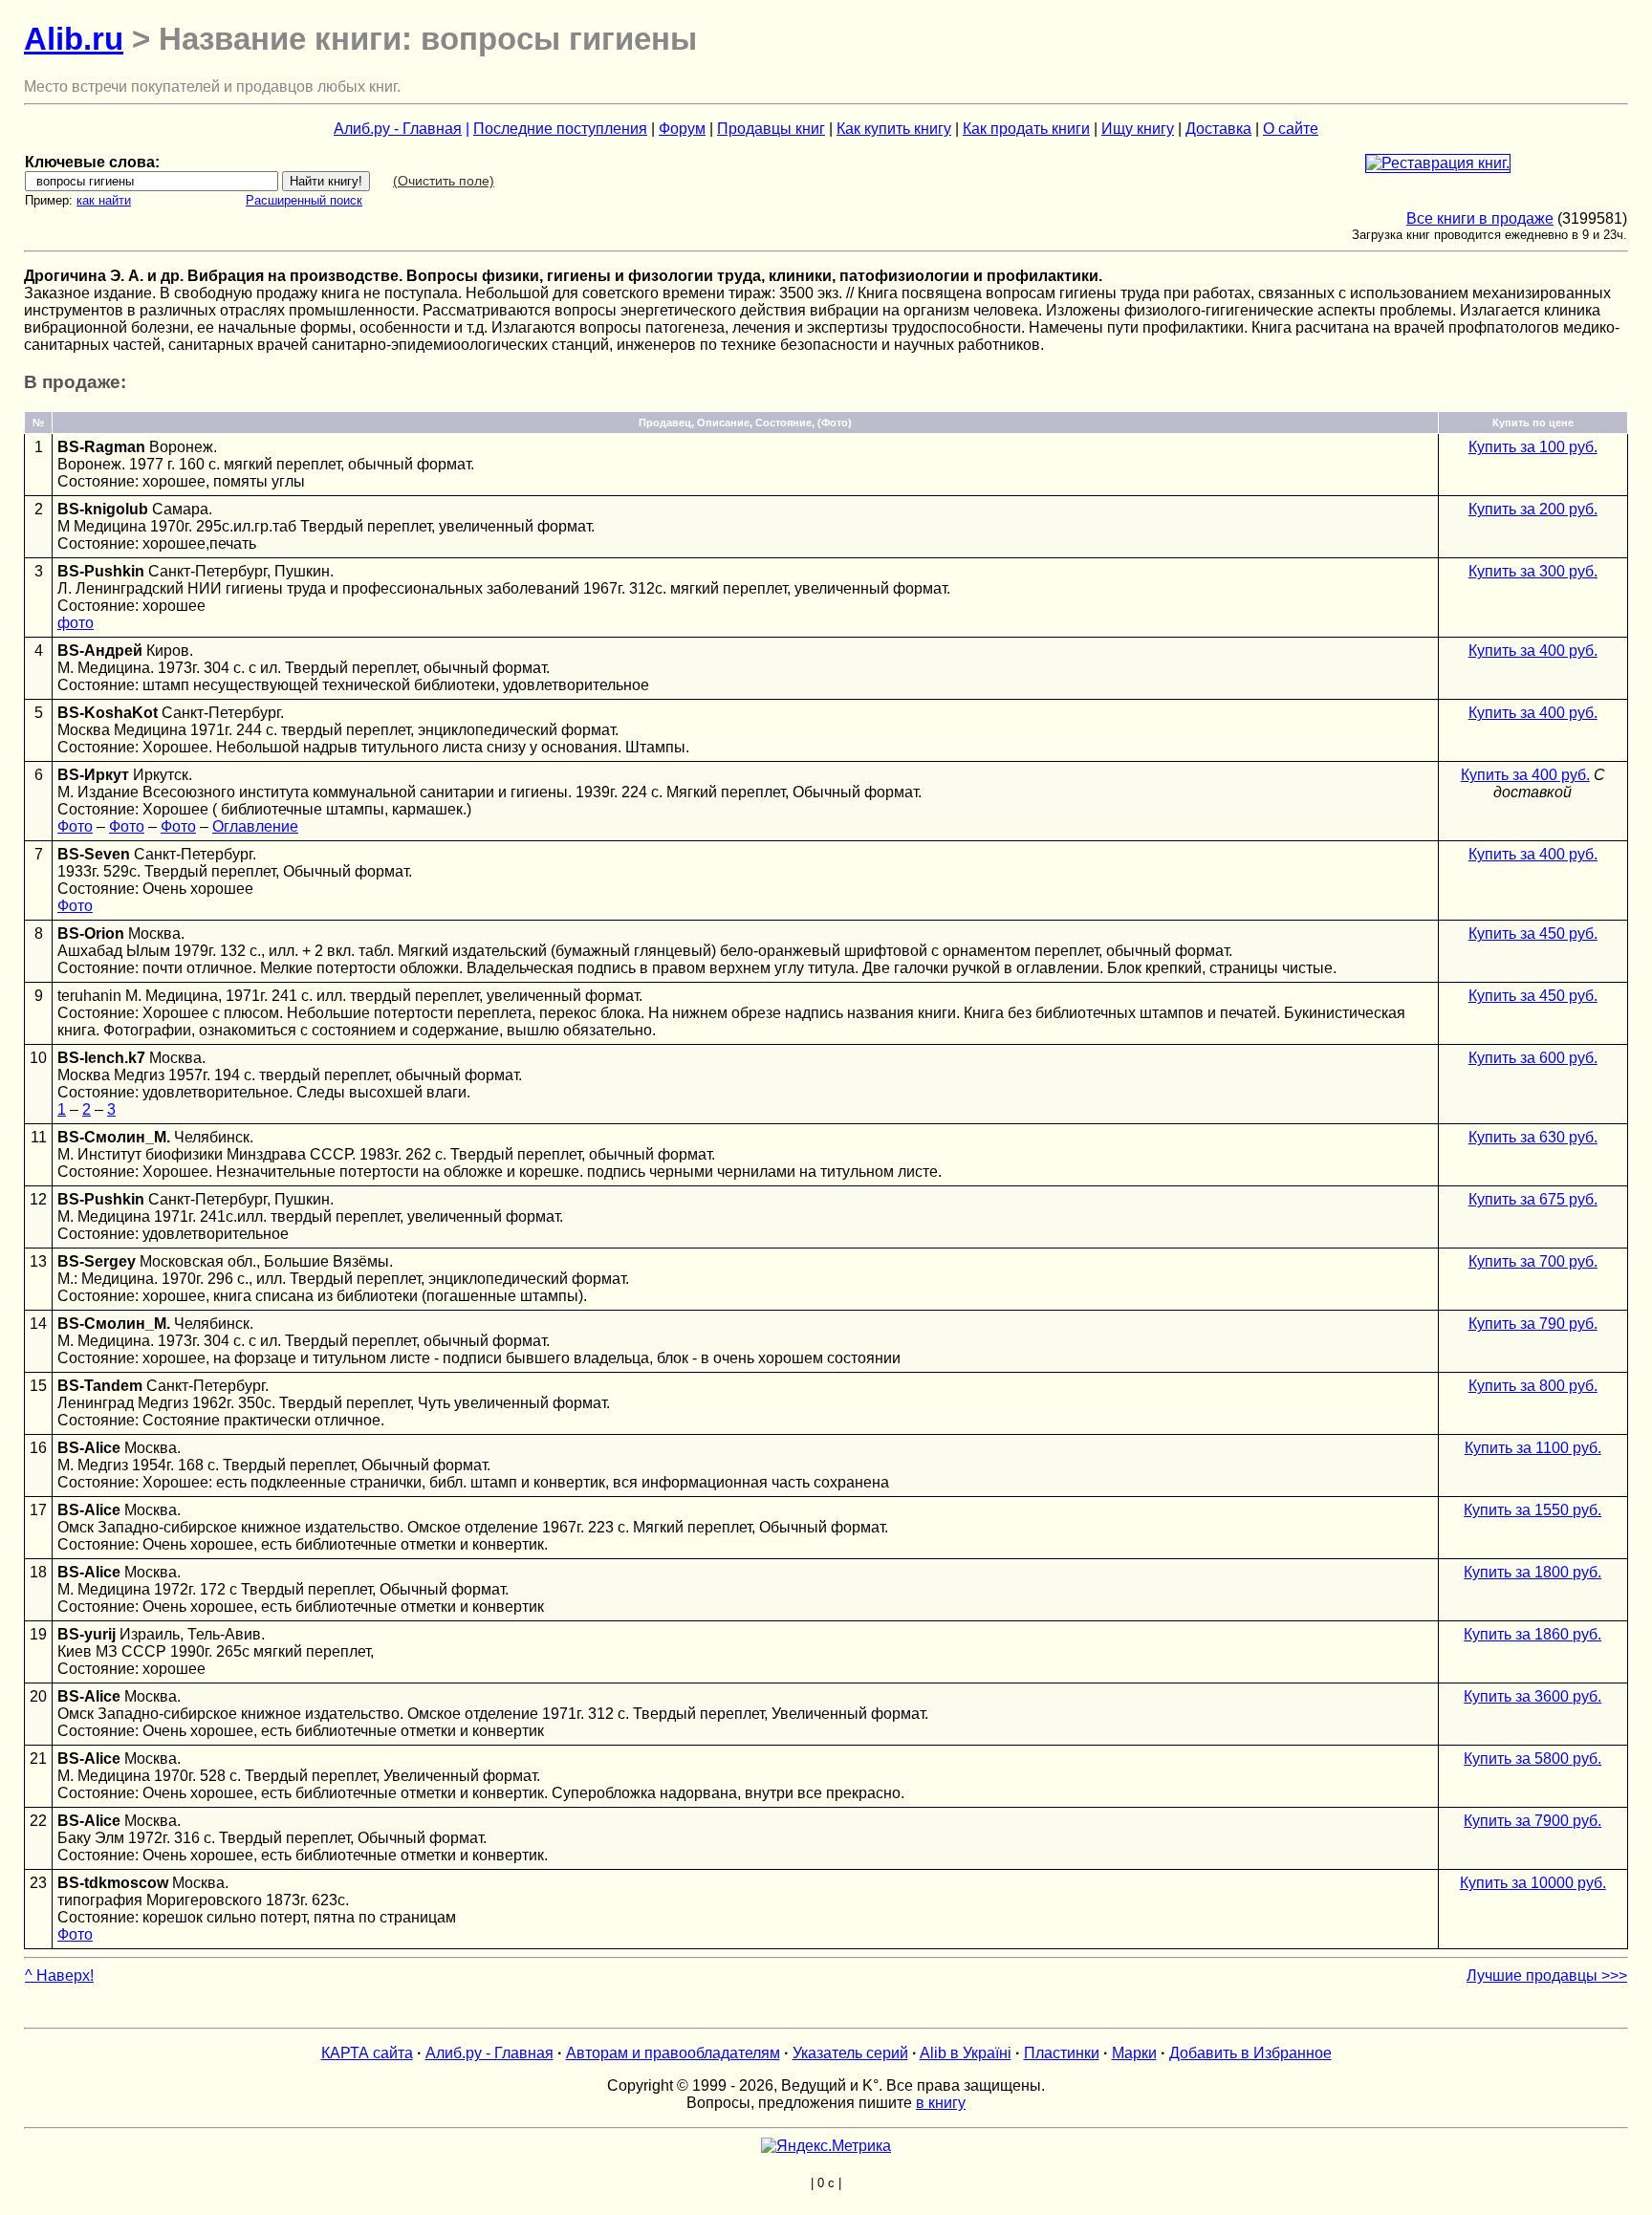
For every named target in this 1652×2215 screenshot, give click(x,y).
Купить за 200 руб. (1533, 509)
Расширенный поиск (304, 200)
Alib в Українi (966, 2053)
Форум (682, 129)
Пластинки (1062, 2053)
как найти (104, 200)
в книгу (941, 2103)
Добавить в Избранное (1250, 2053)
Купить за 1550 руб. (1532, 1510)
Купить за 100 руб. (1533, 447)
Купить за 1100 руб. (1533, 1448)
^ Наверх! (59, 1976)
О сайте (1291, 129)
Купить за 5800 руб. (1532, 1759)
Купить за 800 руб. (1533, 1386)
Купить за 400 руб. (1533, 651)
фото (76, 623)
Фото (75, 826)
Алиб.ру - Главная (398, 129)
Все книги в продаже (1480, 218)
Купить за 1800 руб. (1532, 1572)
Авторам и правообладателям (673, 2053)
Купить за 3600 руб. (1532, 1696)
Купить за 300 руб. (1533, 571)
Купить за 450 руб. (1533, 934)
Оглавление (255, 826)
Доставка (1218, 129)
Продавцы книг (771, 129)
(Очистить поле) (444, 181)
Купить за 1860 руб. (1532, 1634)
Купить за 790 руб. (1533, 1324)
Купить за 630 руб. (1533, 1137)
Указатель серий (850, 2053)
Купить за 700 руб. (1533, 1261)
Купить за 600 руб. (1533, 1058)
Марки (1134, 2053)
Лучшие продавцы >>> (1547, 1976)
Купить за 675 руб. (1533, 1199)
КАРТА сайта (367, 2053)
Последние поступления (560, 129)
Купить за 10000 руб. (1533, 1883)
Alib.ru (74, 39)
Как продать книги (1026, 129)
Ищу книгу (1138, 129)
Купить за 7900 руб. (1532, 1821)
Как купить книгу (894, 129)
